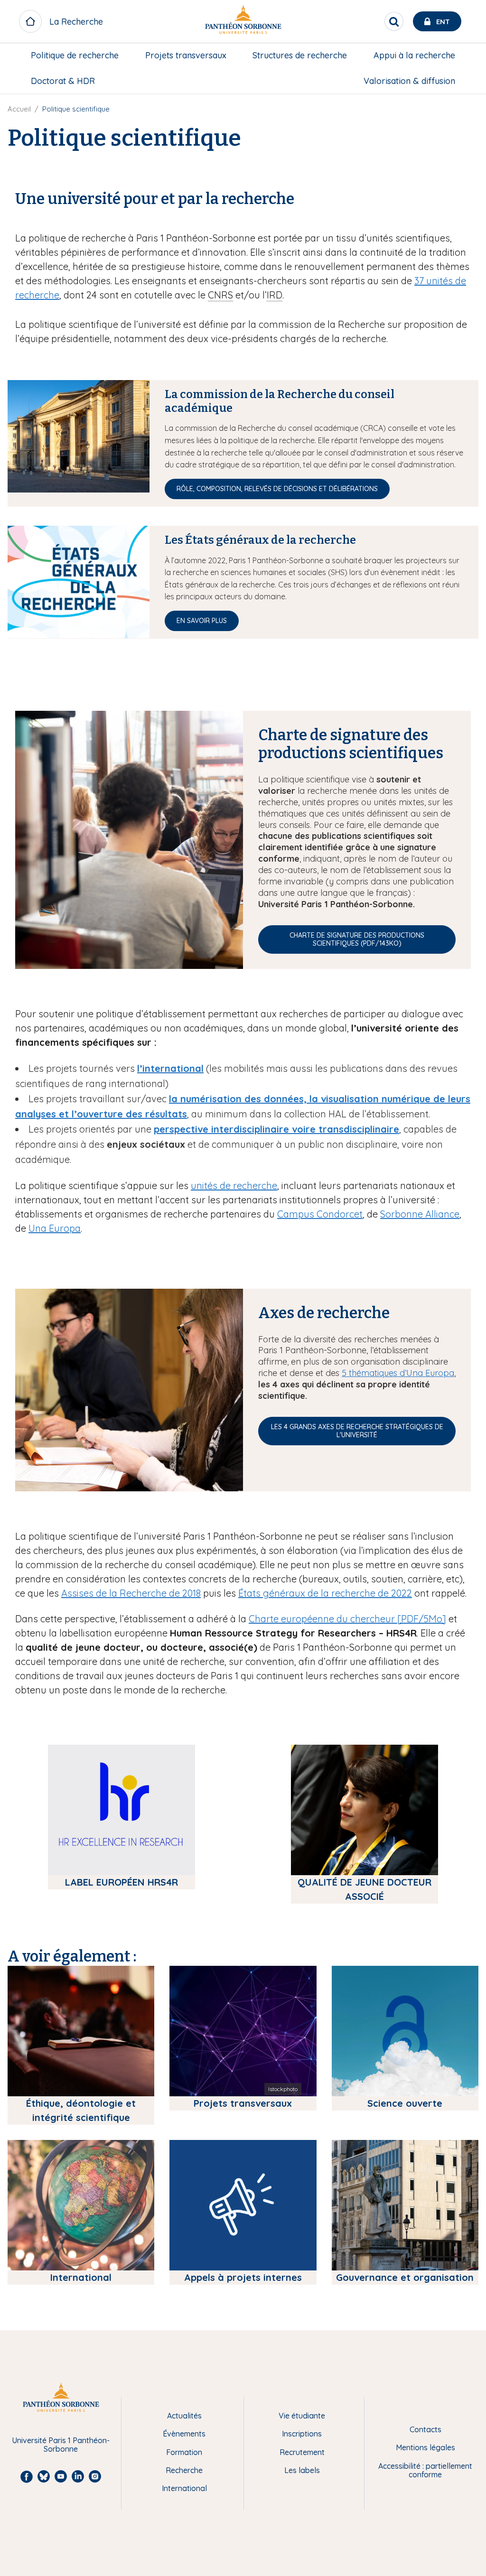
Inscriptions (302, 2434)
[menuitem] (75, 56)
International (184, 2488)
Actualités (184, 2416)
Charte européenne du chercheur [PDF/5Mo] (347, 1619)
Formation (184, 2452)
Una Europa (55, 1228)
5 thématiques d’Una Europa (398, 1373)
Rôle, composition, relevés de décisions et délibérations (277, 489)
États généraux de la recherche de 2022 (325, 1593)
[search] (394, 21)
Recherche (184, 2470)
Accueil (19, 109)
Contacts (425, 2429)
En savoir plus (202, 621)
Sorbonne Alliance (420, 1214)
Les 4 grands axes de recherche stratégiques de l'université (357, 1431)
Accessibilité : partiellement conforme (425, 2470)
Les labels (302, 2470)
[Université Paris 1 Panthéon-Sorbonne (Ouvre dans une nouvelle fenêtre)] (243, 22)
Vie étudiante (302, 2416)
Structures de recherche (300, 55)
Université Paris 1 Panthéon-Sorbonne (61, 2445)
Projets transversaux (186, 55)
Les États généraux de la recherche (260, 540)
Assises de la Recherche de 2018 (131, 1593)
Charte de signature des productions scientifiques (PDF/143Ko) (357, 939)
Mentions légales (425, 2447)
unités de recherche (234, 1186)
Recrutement (302, 2452)
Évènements (184, 2434)
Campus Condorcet (320, 1214)
